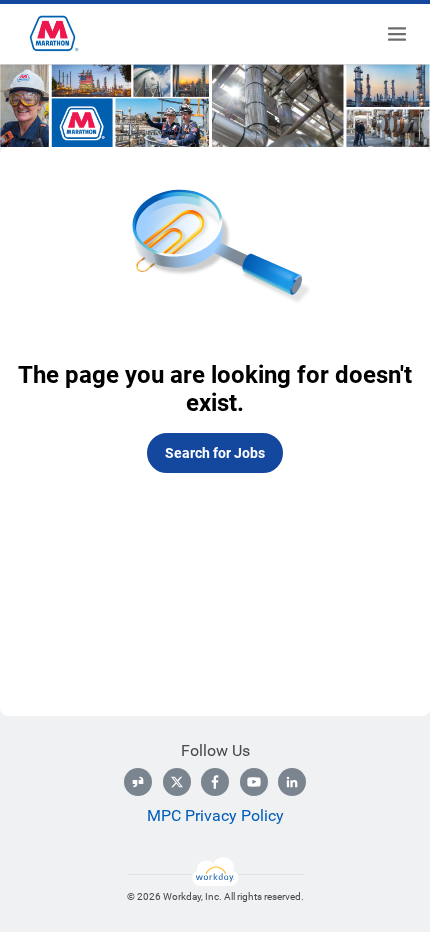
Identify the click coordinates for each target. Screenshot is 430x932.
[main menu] (397, 34)
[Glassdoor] (138, 782)
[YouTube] (254, 782)
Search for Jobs (215, 453)
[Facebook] (215, 782)
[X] (177, 782)
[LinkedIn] (292, 782)
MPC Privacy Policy (215, 815)
